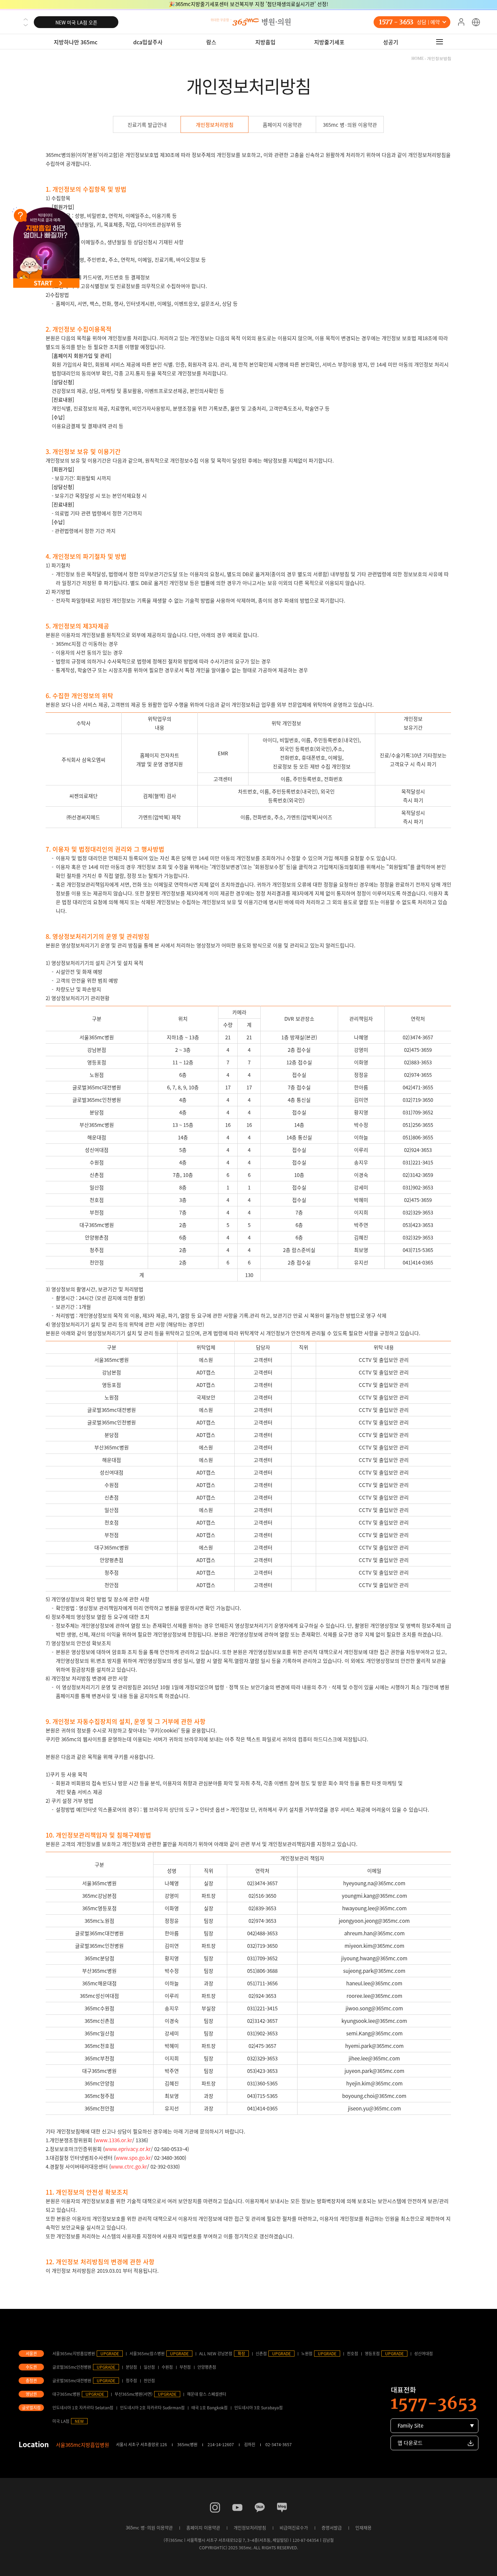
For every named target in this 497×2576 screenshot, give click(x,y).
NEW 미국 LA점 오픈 (76, 22)
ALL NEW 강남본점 (216, 2354)
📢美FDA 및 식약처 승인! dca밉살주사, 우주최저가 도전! (249, 5)
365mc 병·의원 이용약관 (350, 125)
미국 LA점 (61, 2421)
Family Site (410, 2426)
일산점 (149, 2367)
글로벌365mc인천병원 (72, 2367)
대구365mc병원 (66, 2394)
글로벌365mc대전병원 (72, 2381)
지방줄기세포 (329, 42)
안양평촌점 (207, 2367)
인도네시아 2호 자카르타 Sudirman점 (152, 2408)
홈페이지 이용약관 (282, 125)
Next (26, 25)
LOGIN (461, 22)
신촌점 (261, 2354)
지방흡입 (265, 42)
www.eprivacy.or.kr (128, 2149)
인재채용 (363, 2527)
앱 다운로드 (410, 2443)
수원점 (167, 2367)
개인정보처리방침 (215, 125)
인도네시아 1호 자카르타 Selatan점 (83, 2408)
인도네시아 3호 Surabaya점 (258, 2408)
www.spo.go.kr (133, 2158)
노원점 (307, 2354)
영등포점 (372, 2354)
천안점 (149, 2381)
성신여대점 (423, 2354)
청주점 (131, 2381)
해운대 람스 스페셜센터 (207, 2394)
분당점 (131, 2367)
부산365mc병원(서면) (134, 2394)
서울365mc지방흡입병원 (74, 2354)
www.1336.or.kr (114, 2140)
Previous (26, 19)
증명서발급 (332, 2527)
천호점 (352, 2354)
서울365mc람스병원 (147, 2354)
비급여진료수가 (294, 2527)
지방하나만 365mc (76, 42)
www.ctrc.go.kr (129, 2167)
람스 (211, 42)
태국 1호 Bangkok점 (209, 2408)
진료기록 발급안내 (147, 125)
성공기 (391, 42)
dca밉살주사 (148, 42)
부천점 (185, 2367)
